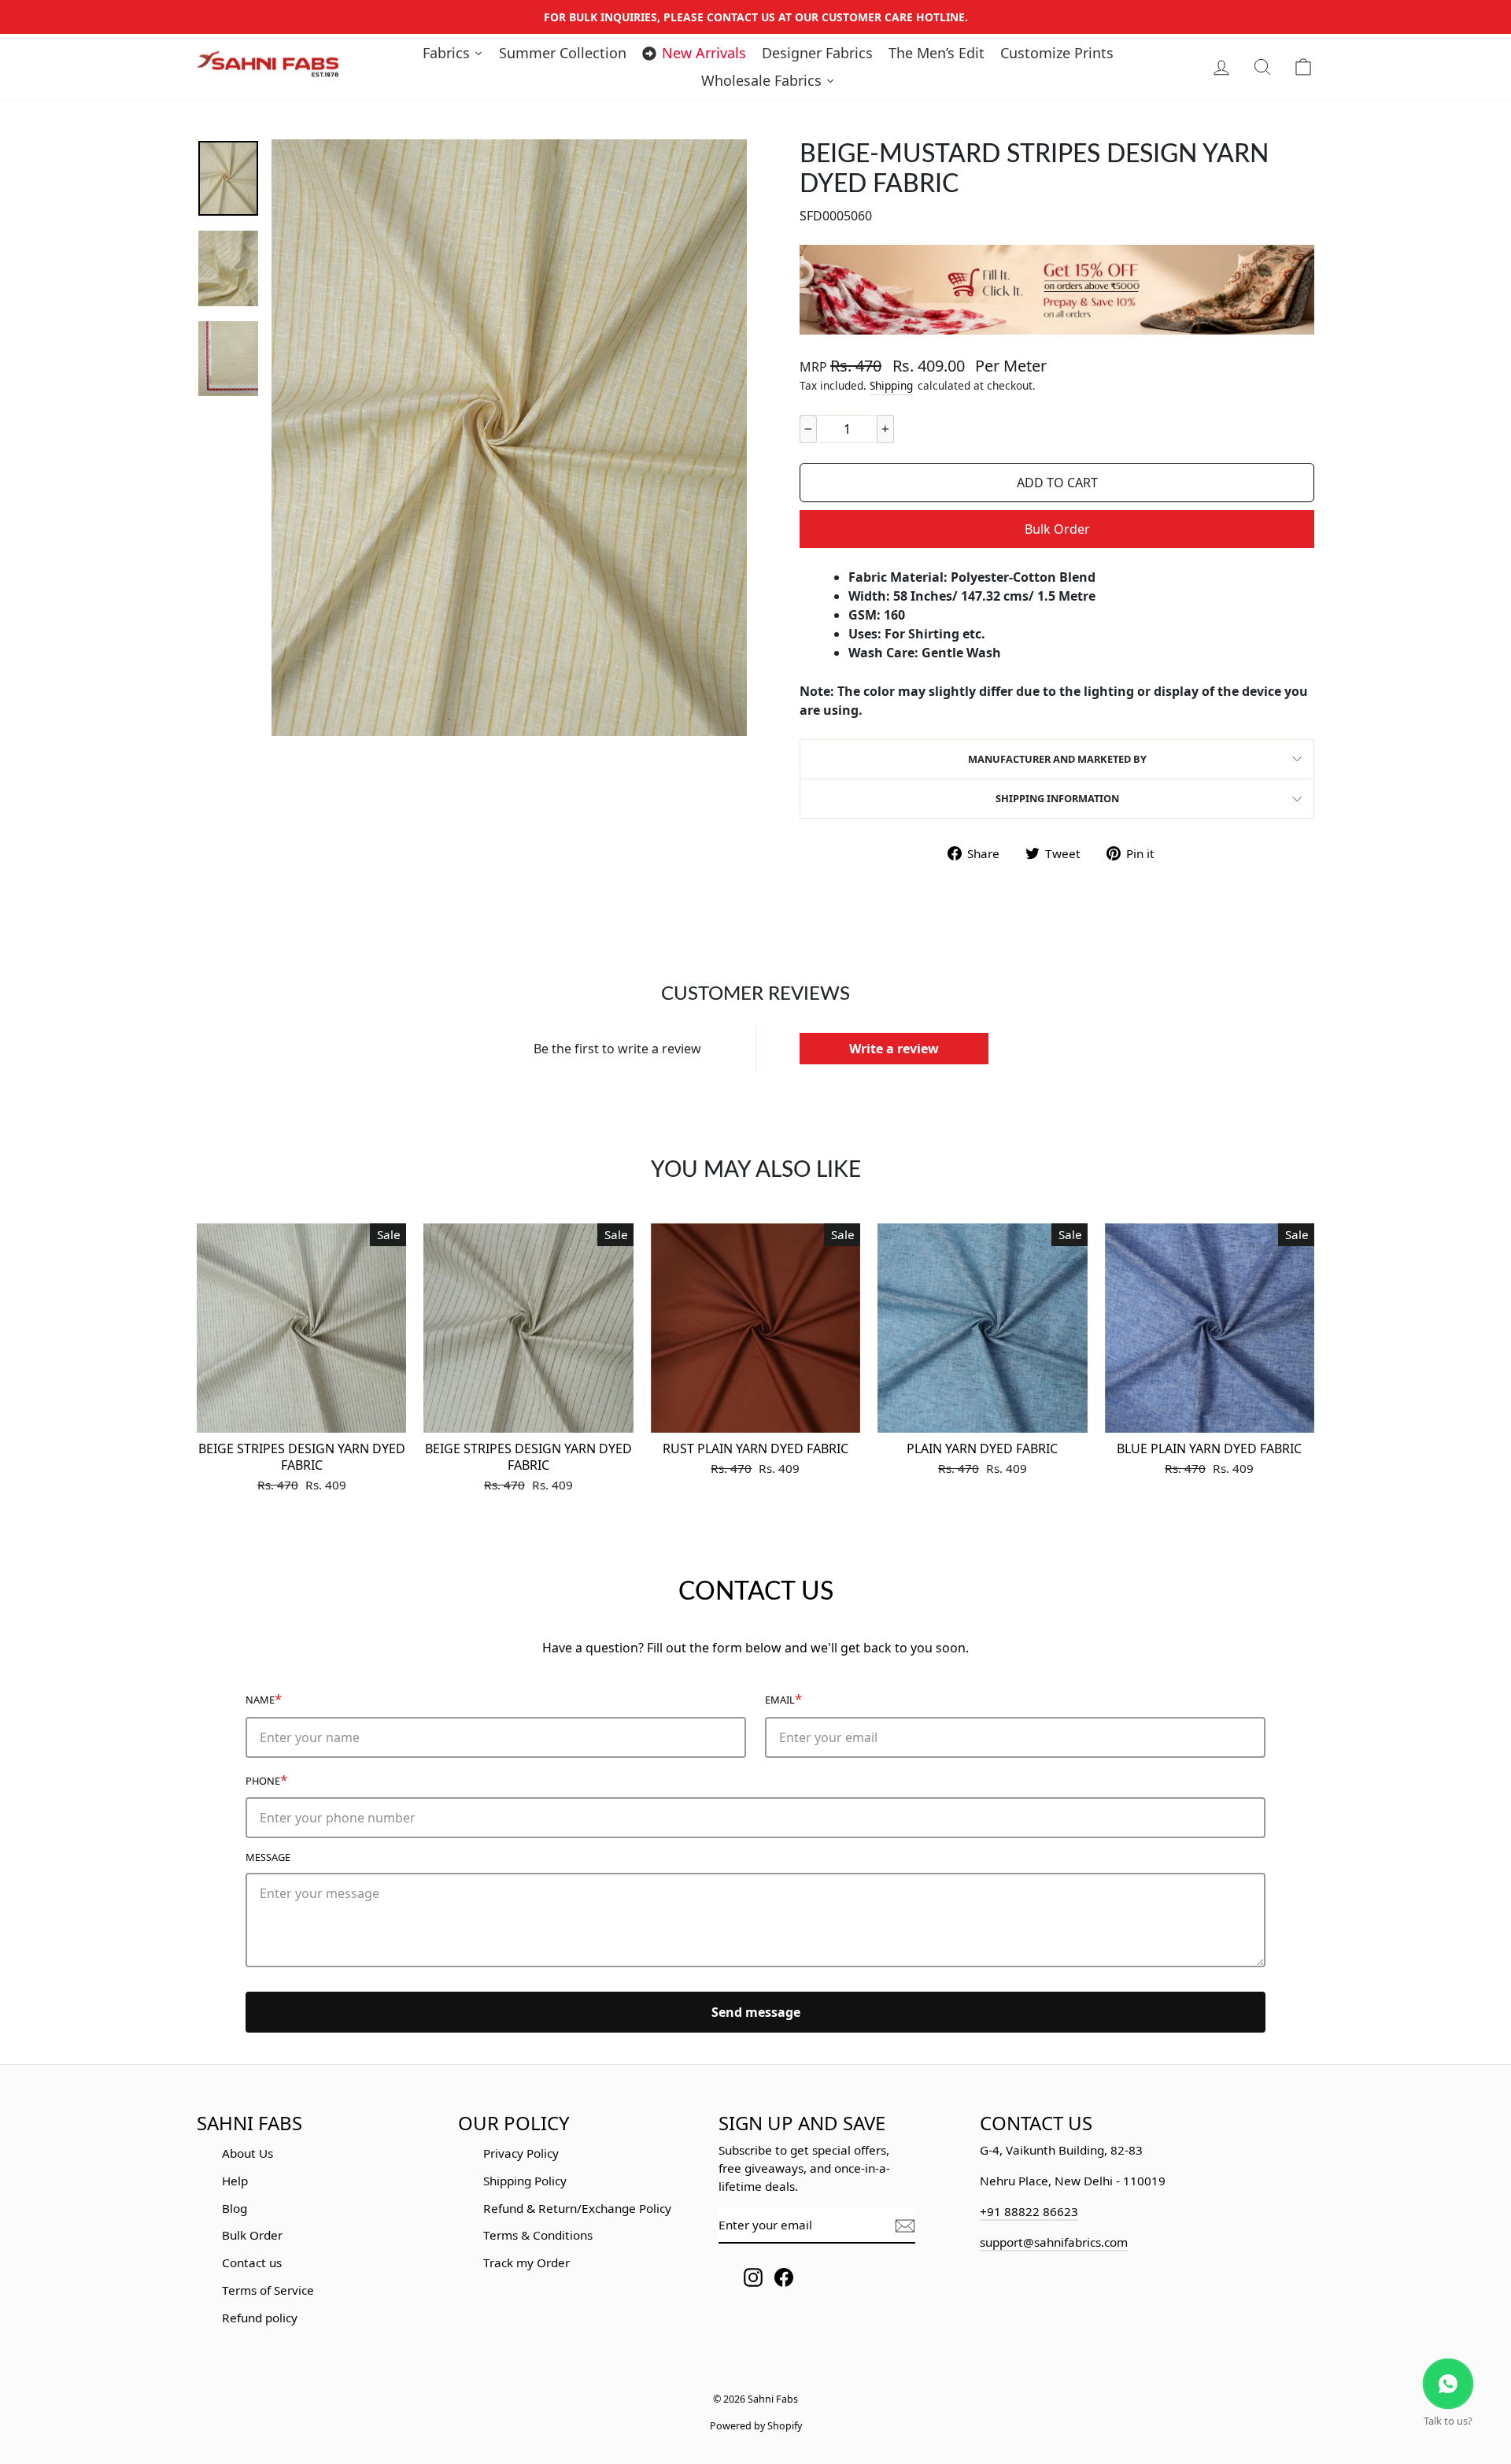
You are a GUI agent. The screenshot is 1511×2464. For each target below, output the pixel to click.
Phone (266, 1780)
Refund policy (260, 2318)
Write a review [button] (894, 1049)
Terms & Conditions (538, 2235)
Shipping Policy (525, 2181)
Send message (756, 2012)
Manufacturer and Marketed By (1057, 759)
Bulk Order (1057, 529)
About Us (248, 2153)
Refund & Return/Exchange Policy (577, 2208)
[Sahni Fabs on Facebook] (784, 2277)
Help (235, 2181)
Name (264, 1698)
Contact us (252, 2262)
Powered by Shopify (756, 2426)
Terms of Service (268, 2290)
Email (783, 1698)
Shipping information (1057, 798)
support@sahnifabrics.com (1054, 2242)
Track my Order (526, 2262)
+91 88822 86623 (1029, 2211)
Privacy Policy (521, 2153)
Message (268, 1857)
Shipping (891, 385)
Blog (235, 2208)
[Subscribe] (905, 2226)
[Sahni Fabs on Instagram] (753, 2277)
